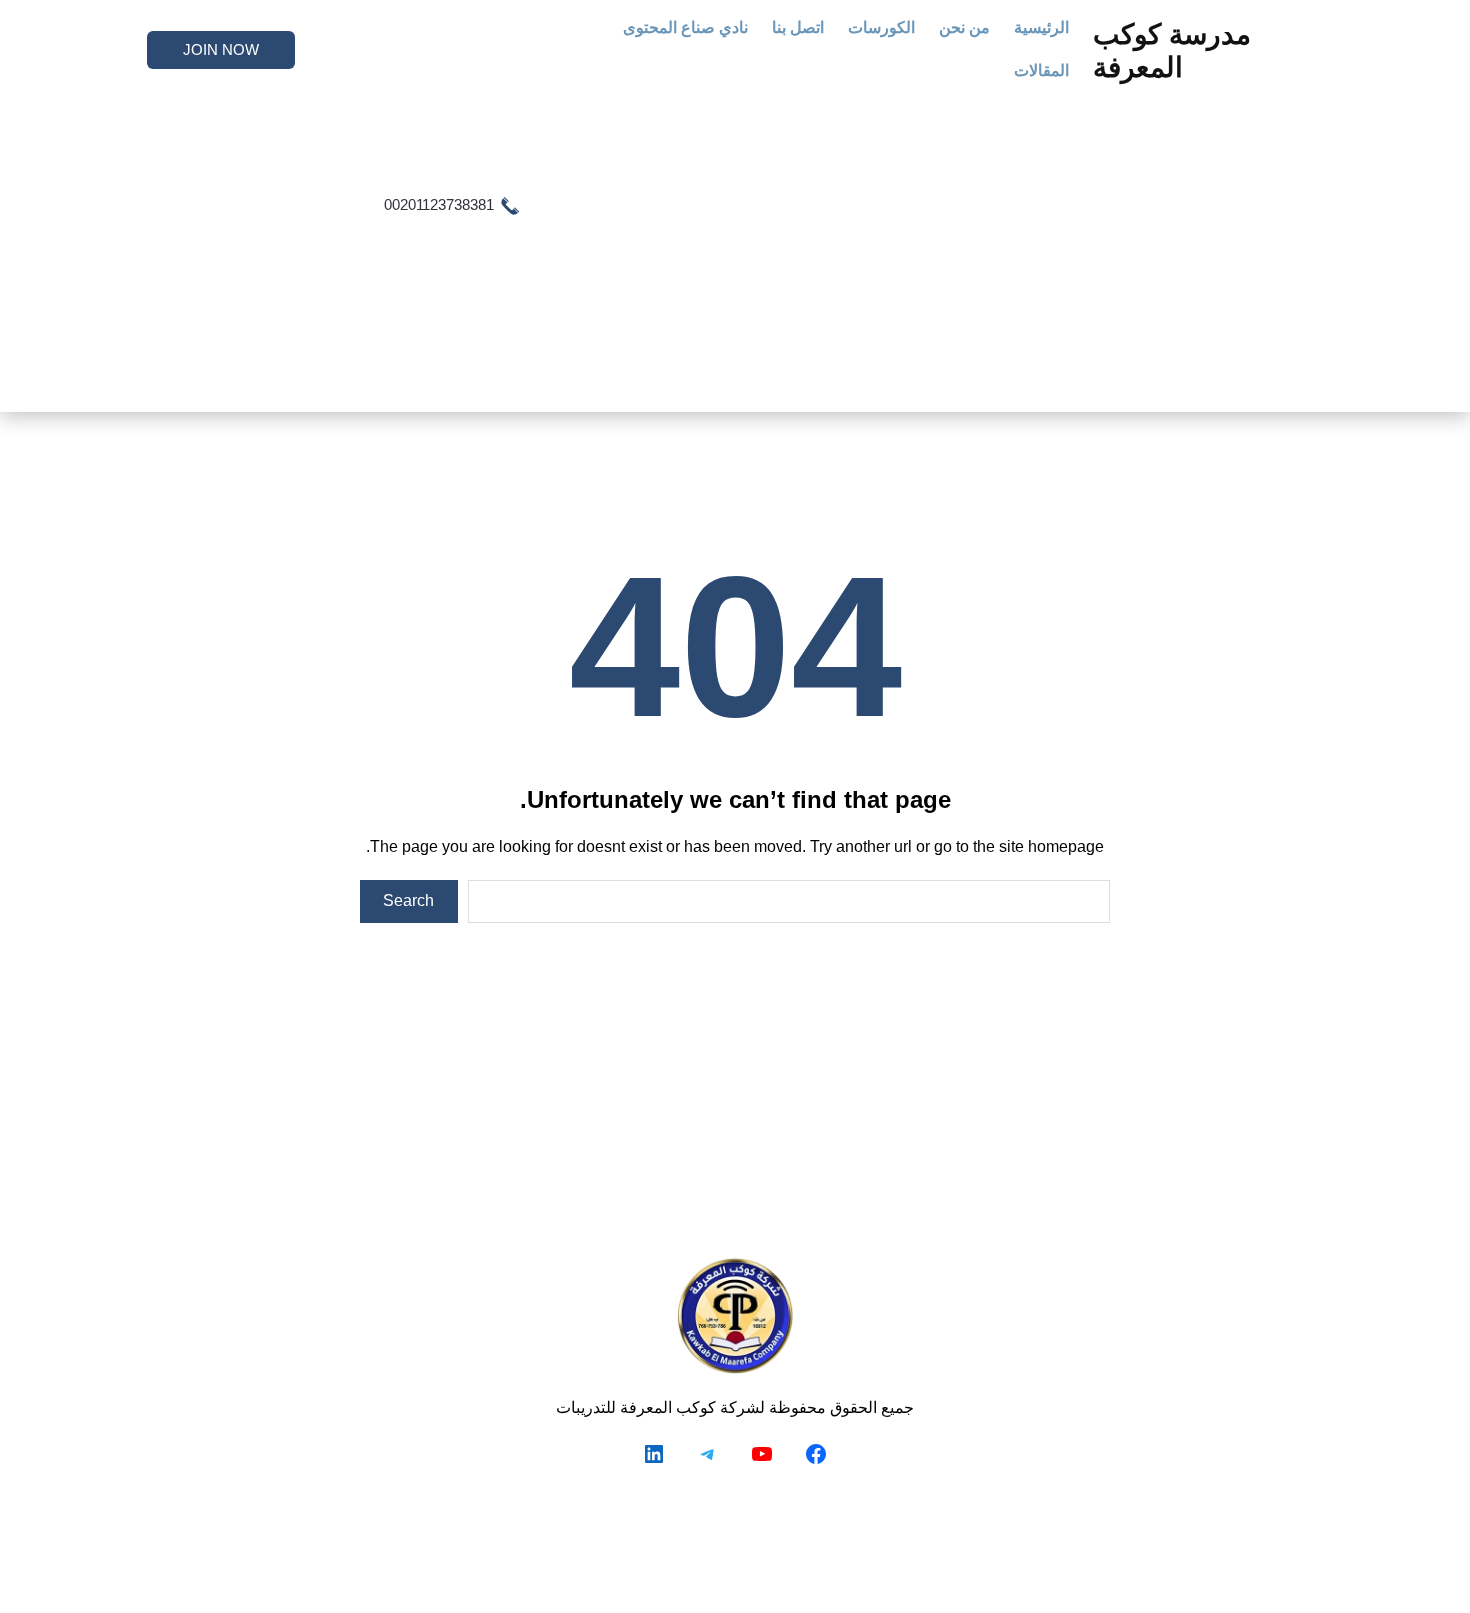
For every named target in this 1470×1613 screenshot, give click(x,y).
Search (408, 900)
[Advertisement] (807, 244)
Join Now (221, 49)
